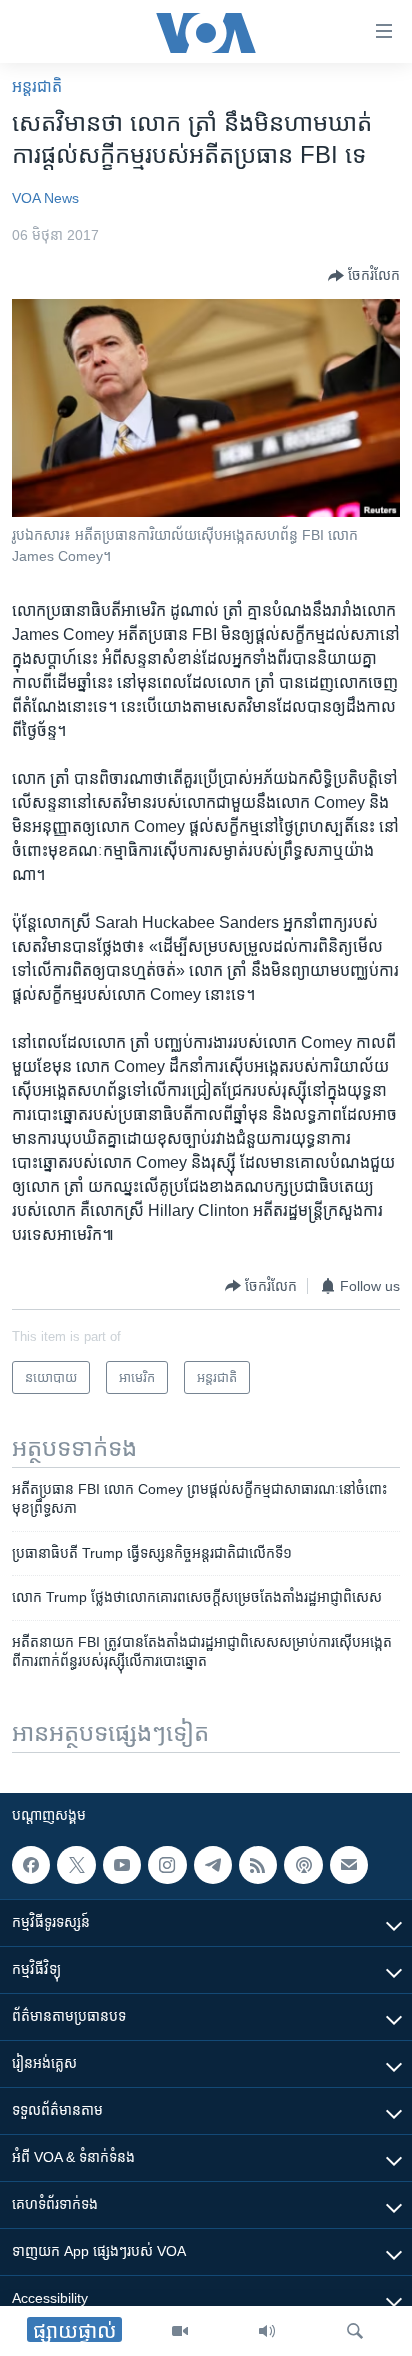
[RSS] (258, 1865)
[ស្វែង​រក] (355, 2331)
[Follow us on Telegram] (213, 1865)
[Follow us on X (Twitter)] (76, 1865)
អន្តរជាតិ (37, 86)
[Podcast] (303, 1865)
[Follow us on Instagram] (167, 1865)
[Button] (364, 276)
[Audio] (267, 2331)
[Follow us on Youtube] (122, 1865)
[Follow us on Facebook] (31, 1865)
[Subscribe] (349, 1865)
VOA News (45, 198)
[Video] (180, 2331)
